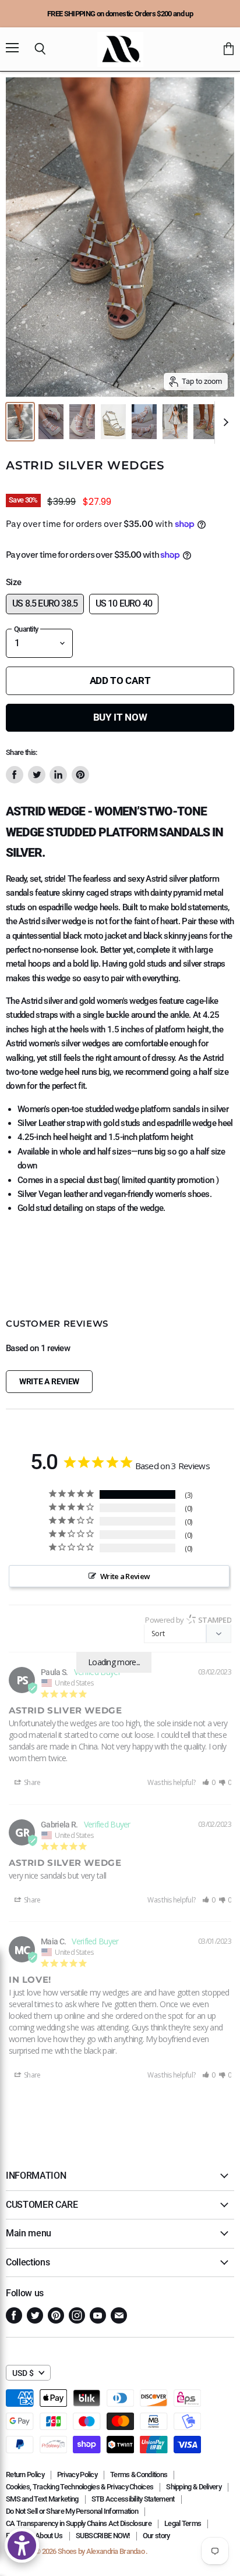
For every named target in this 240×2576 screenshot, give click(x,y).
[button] (209, 1782)
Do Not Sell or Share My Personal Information (72, 2511)
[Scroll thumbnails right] (224, 423)
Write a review (49, 1381)
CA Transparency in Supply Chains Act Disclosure (79, 2523)
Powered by (188, 1620)
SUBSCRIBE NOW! (103, 2536)
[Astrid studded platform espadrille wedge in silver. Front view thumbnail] (20, 422)
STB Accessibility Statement (133, 2499)
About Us (49, 2536)
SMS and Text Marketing (42, 2499)
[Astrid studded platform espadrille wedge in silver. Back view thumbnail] (206, 422)
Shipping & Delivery (194, 2487)
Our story (156, 2536)
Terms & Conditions (139, 2475)
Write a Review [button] (125, 1576)
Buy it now (120, 717)
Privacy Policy (77, 2475)
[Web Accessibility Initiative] (22, 2545)
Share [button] (32, 1782)
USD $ (23, 2373)
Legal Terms (183, 2523)
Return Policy (25, 2475)
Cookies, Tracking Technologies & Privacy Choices (80, 2487)
